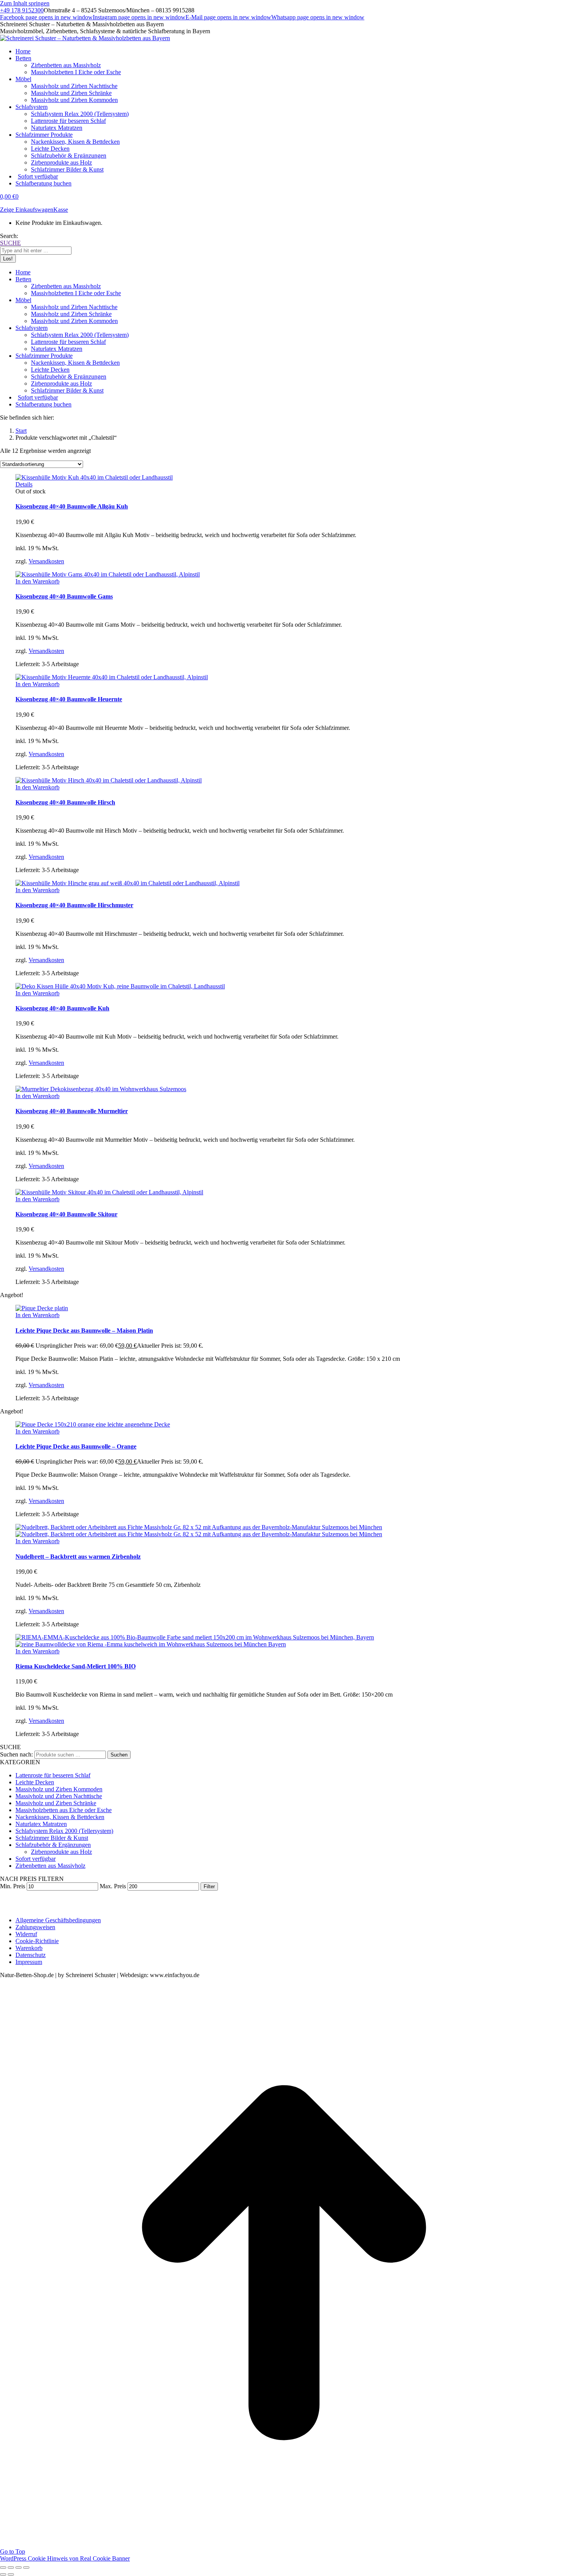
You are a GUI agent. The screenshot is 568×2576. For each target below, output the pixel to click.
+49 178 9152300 (22, 10)
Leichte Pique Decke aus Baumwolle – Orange (76, 1446)
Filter (209, 1887)
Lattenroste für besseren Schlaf (53, 1775)
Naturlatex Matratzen (41, 1824)
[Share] (11, 2567)
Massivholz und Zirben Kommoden (59, 1789)
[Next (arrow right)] (11, 2574)
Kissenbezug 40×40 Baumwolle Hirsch (65, 802)
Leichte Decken (35, 1782)
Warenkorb (29, 1948)
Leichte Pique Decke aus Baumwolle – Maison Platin (84, 1331)
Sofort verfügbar (36, 1859)
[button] (37, 581)
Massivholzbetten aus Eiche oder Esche (64, 1810)
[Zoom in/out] (26, 2567)
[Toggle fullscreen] (19, 2567)
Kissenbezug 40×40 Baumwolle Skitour (66, 1214)
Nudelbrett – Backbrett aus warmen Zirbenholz (78, 1557)
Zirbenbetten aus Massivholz (50, 1866)
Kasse (61, 210)
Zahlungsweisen (35, 1927)
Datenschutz (31, 1955)
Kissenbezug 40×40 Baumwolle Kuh (62, 1008)
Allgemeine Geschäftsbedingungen (58, 1920)
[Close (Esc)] (3, 2567)
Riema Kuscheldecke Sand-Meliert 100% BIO (76, 1666)
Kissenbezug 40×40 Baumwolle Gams (64, 596)
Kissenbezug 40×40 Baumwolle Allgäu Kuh (72, 506)
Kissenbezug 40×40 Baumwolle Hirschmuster (74, 905)
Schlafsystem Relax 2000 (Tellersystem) (64, 1831)
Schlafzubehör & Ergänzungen (53, 1845)
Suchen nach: (16, 1754)
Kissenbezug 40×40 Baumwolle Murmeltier (72, 1111)
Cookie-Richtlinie (37, 1941)
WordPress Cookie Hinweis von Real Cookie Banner (65, 2558)
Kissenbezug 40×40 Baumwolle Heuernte (69, 699)
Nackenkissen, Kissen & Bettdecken (60, 1817)
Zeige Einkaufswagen (27, 210)
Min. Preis (13, 1886)
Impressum (29, 1962)
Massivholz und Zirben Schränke (56, 1803)
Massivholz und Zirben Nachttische (59, 1796)
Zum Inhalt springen (25, 3)
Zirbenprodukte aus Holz (61, 1852)
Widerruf (26, 1934)
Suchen (119, 1755)
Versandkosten (46, 561)
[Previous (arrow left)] (3, 2574)
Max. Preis (113, 1886)
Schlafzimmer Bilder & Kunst (52, 1838)
